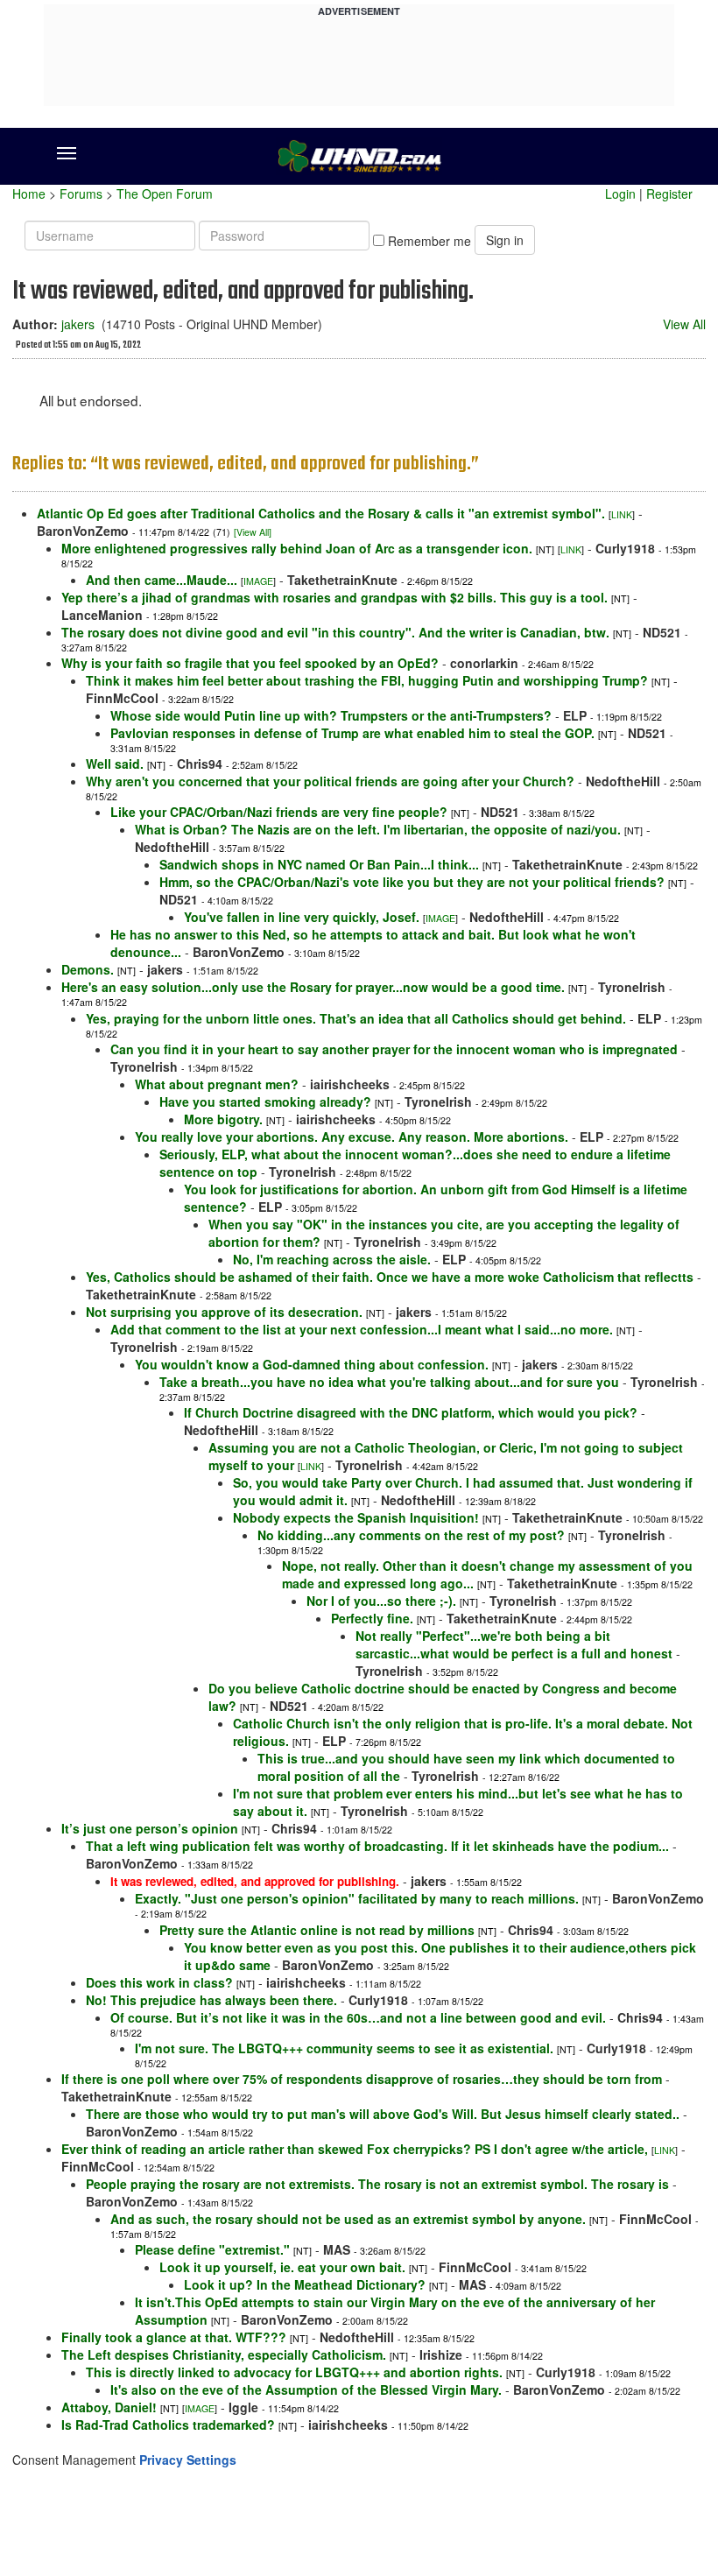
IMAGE (258, 581)
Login (620, 194)
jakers (78, 324)
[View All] (253, 532)
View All (684, 324)
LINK (622, 514)
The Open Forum (165, 194)
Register (669, 194)
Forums (81, 194)
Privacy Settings (188, 2460)
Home (29, 194)
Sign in (505, 240)
